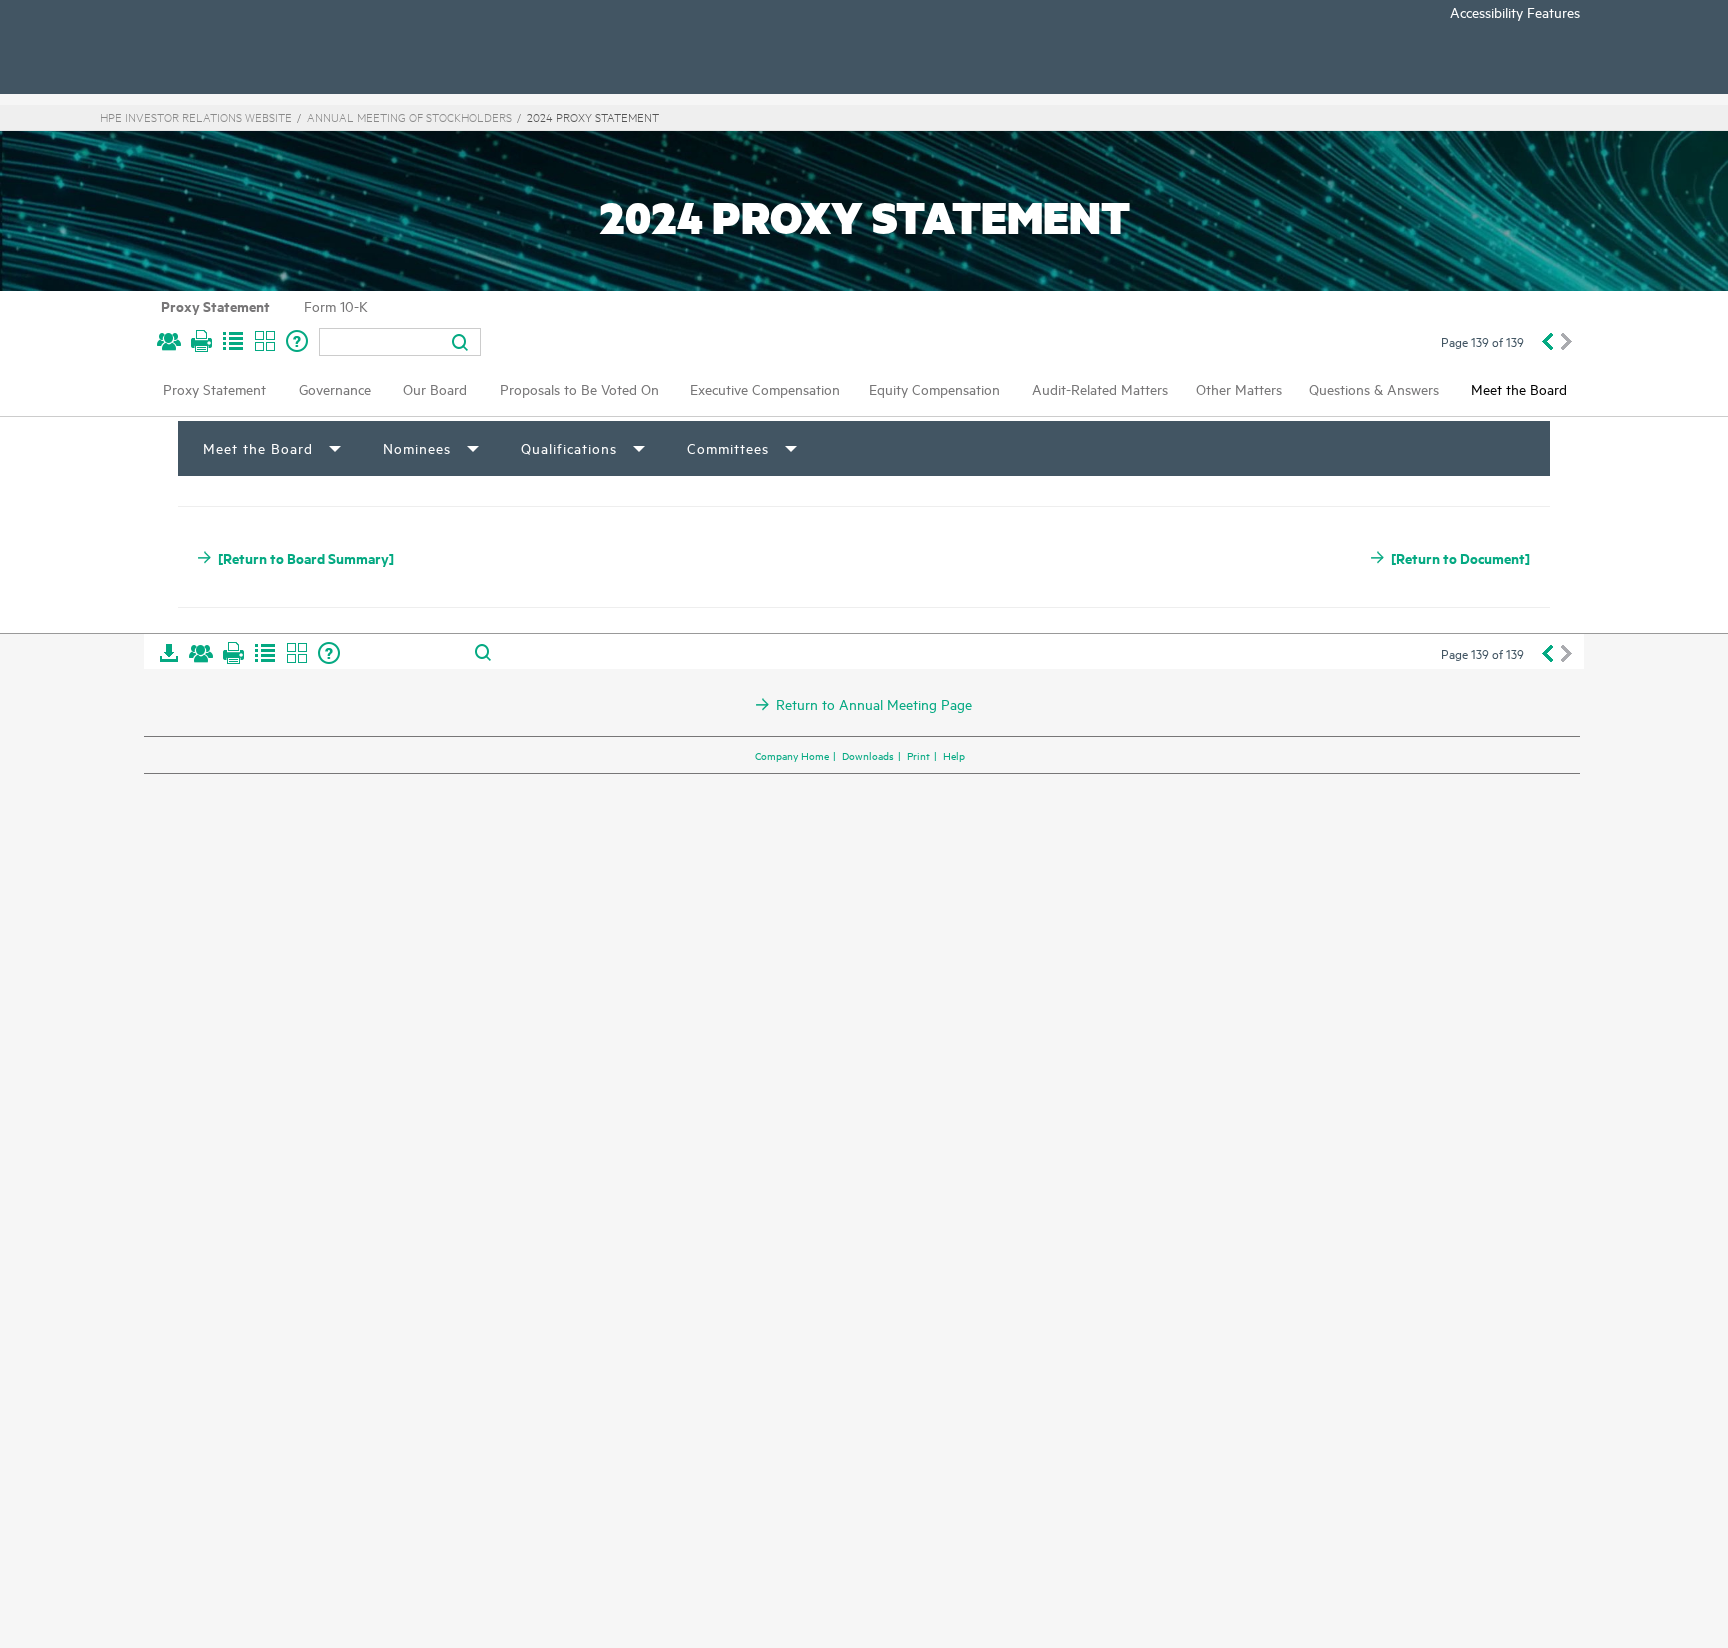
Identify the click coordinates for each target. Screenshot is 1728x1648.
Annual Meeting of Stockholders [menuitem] (409, 117)
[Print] (201, 341)
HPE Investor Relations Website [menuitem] (196, 117)
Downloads (868, 755)
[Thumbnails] (265, 341)
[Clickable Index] (233, 341)
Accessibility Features (1515, 11)
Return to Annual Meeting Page (874, 703)
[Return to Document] (1460, 557)
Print (918, 755)
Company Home (792, 755)
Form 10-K (336, 305)
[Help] (297, 341)
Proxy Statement (215, 305)
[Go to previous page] (1546, 341)
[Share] (169, 341)
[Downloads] (169, 653)
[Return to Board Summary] (306, 557)
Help (954, 755)
